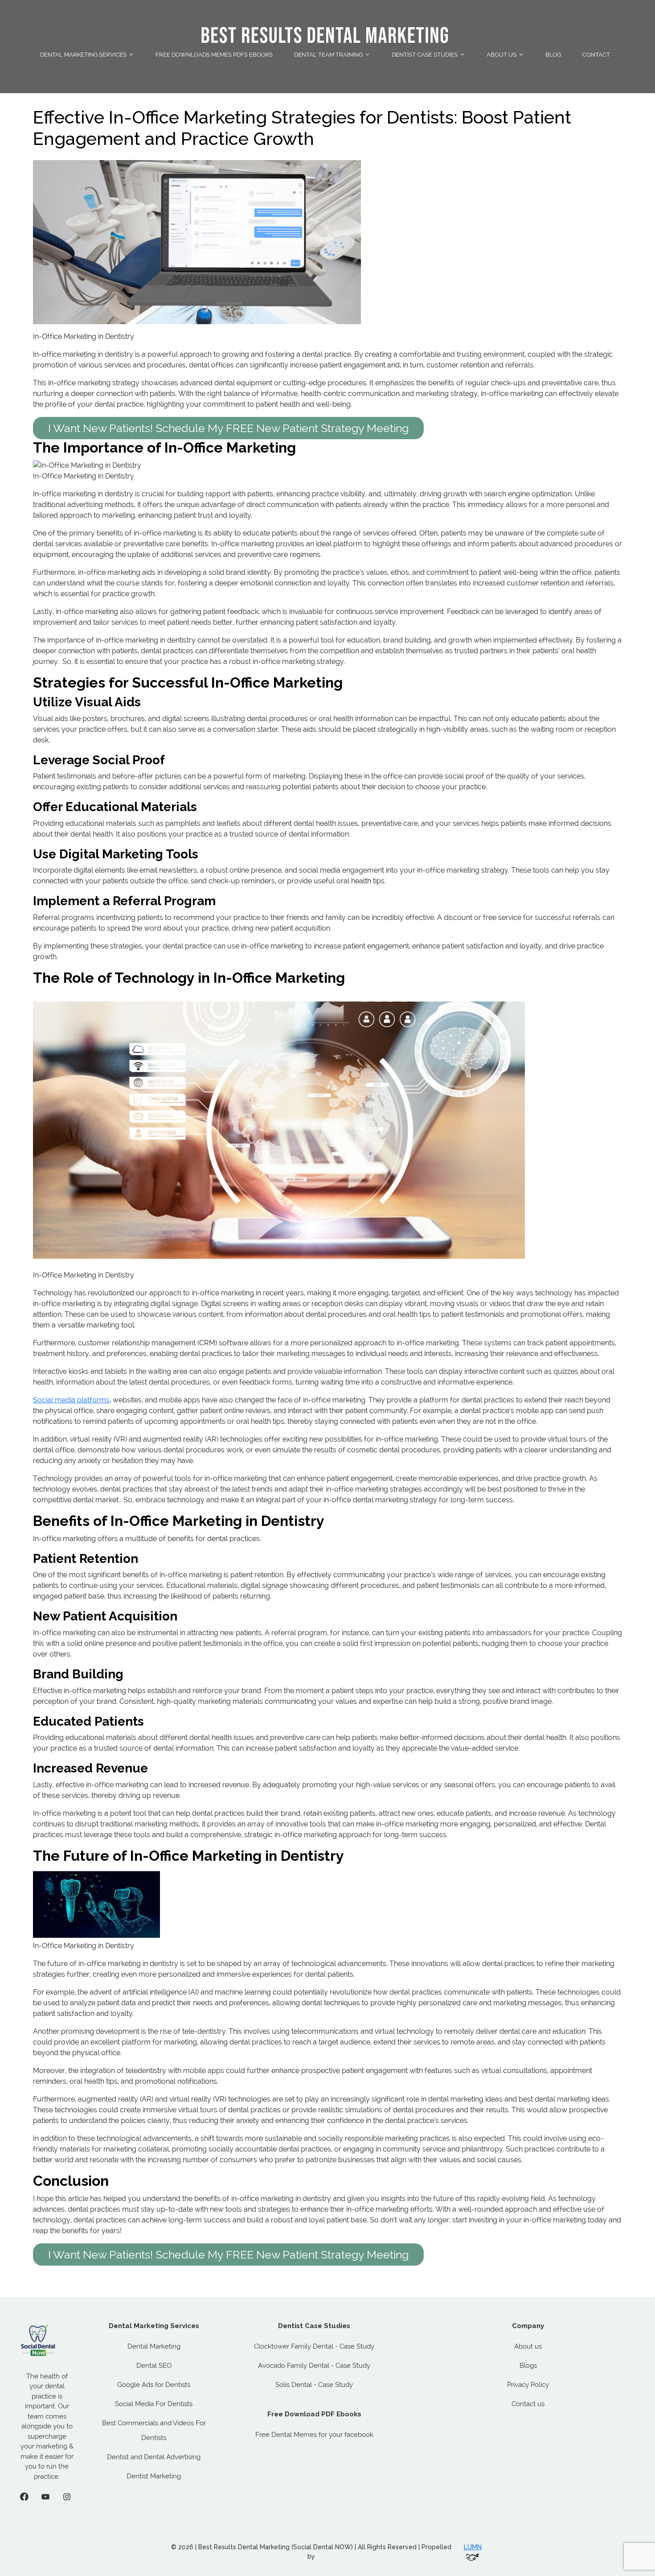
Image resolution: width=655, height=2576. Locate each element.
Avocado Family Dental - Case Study (314, 2366)
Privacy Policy (528, 2385)
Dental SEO (154, 2366)
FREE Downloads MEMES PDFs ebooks (214, 55)
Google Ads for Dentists (154, 2385)
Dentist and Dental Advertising (154, 2457)
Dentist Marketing (154, 2476)
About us (528, 2346)
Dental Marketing (154, 2346)
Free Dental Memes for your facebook (314, 2435)
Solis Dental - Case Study (314, 2385)
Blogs (528, 2366)
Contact (596, 55)
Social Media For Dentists (154, 2404)
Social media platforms (71, 1400)
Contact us (528, 2404)
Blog (553, 55)
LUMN (473, 2547)
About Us (501, 55)
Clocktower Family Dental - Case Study (314, 2346)
